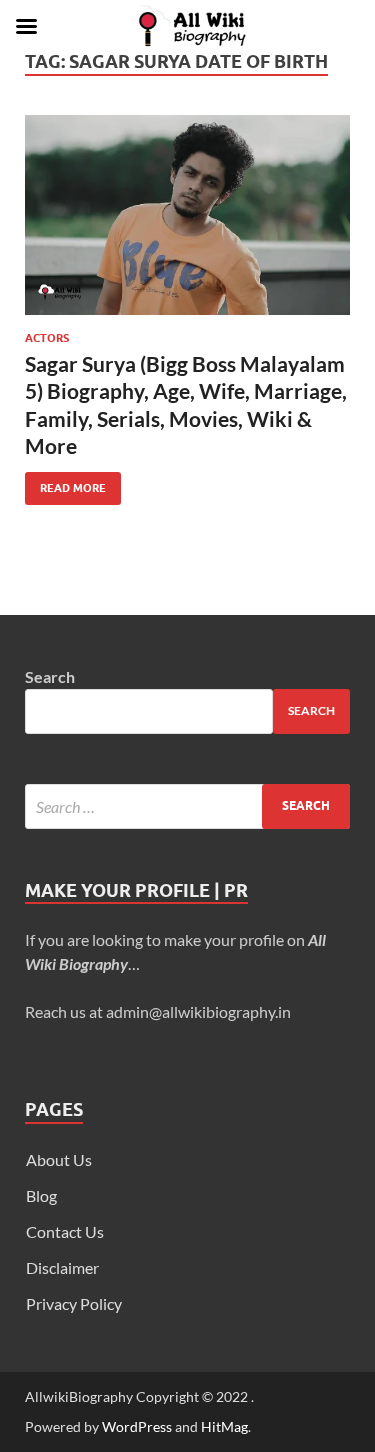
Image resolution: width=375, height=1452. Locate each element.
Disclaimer (62, 1267)
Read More (65, 483)
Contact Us (65, 1231)
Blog (41, 1195)
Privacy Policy (74, 1303)
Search (50, 676)
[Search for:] (187, 806)
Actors (47, 338)
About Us (59, 1159)
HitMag (224, 1426)
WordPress (137, 1426)
